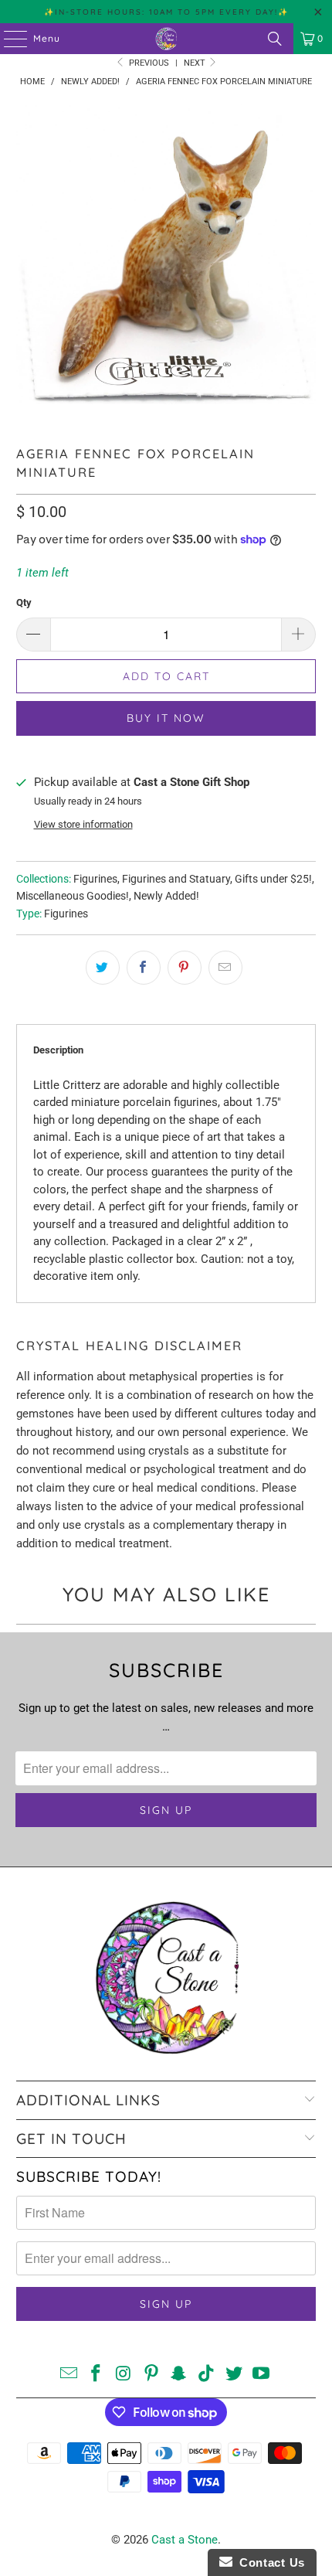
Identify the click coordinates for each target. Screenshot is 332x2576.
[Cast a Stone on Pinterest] (151, 2375)
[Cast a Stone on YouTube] (262, 2375)
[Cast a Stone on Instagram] (124, 2375)
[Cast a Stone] (166, 39)
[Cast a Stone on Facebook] (97, 2375)
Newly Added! (166, 896)
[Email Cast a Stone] (69, 2375)
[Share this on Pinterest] (185, 968)
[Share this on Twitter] (103, 968)
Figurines (95, 879)
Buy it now (166, 718)
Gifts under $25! (273, 879)
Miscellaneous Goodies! (73, 896)
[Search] (275, 39)
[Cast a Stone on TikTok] (207, 2375)
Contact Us (269, 2562)
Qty (24, 602)
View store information (83, 824)
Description (58, 1050)
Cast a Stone (185, 2540)
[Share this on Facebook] (144, 968)
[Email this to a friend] (225, 968)
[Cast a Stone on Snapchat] (179, 2375)
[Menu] (8, 39)
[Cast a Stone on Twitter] (234, 2375)
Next (196, 63)
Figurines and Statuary (176, 879)
